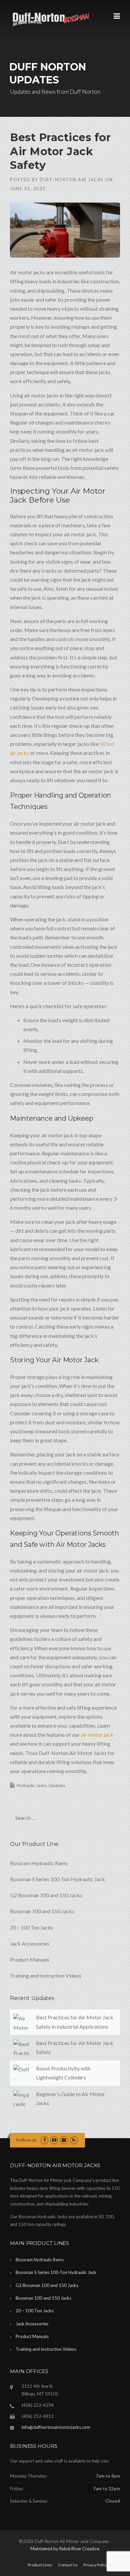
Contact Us (68, 2565)
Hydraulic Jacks (32, 1785)
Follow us (26, 2140)
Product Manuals (30, 1959)
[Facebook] (44, 2140)
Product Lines (40, 2565)
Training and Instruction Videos (46, 1975)
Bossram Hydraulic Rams (39, 1863)
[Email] (64, 2140)
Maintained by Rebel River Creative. (65, 2549)
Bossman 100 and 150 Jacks (42, 1911)
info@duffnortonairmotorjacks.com (56, 2427)
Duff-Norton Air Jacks (72, 180)
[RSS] (74, 2140)
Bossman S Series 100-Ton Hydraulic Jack (57, 1879)
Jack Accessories (30, 1943)
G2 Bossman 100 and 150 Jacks (46, 1895)
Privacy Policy (95, 2565)
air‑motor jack (97, 1735)
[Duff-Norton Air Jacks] (54, 19)
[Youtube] (54, 2140)
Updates (57, 1785)
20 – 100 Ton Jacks (32, 1927)
